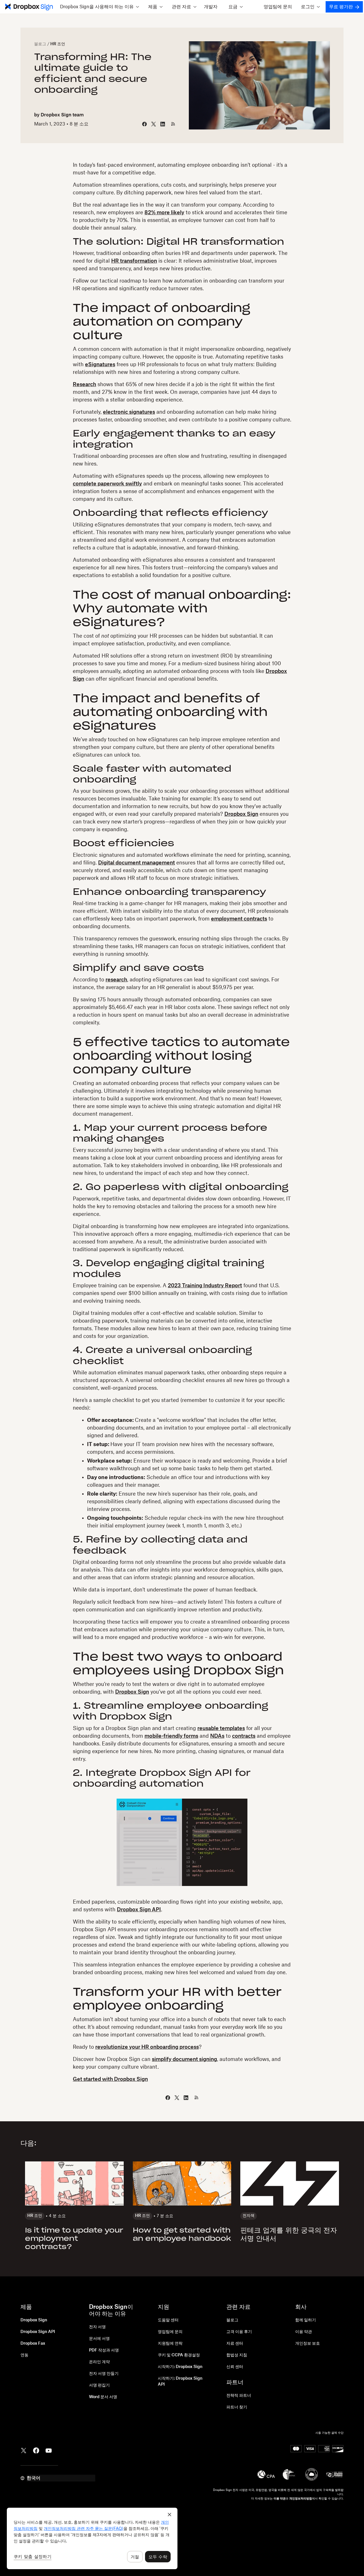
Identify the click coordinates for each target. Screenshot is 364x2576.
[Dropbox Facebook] (36, 2450)
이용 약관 (304, 2332)
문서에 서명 (99, 2339)
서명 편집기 (99, 2385)
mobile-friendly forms (171, 1736)
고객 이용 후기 (239, 2332)
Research (84, 384)
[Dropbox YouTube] (49, 2450)
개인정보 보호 (308, 2344)
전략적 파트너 (239, 2396)
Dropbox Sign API (139, 1910)
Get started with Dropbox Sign (110, 2079)
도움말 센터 (168, 2320)
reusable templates (221, 1728)
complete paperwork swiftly (107, 484)
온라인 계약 (99, 2362)
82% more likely (164, 213)
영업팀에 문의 (278, 7)
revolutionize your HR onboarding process (147, 2047)
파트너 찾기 (237, 2407)
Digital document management (136, 863)
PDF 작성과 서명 (104, 2350)
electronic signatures (129, 412)
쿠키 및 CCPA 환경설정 (179, 2355)
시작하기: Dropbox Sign (180, 2367)
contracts (244, 1736)
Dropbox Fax (33, 2344)
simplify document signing (184, 2059)
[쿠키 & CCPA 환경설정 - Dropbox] (92, 2538)
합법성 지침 (237, 2355)
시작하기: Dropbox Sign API (180, 2382)
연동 (24, 2355)
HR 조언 (58, 44)
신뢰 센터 (235, 2367)
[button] (99, 7)
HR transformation (134, 261)
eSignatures (100, 365)
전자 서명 (97, 2327)
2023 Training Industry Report (205, 1286)
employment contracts (239, 919)
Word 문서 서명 (103, 2397)
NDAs (217, 1736)
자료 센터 (235, 2344)
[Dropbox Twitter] (24, 2450)
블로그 (40, 44)
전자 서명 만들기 (104, 2374)
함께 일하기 (306, 2320)
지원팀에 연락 (170, 2344)
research (116, 980)
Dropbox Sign (241, 814)
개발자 (211, 7)
